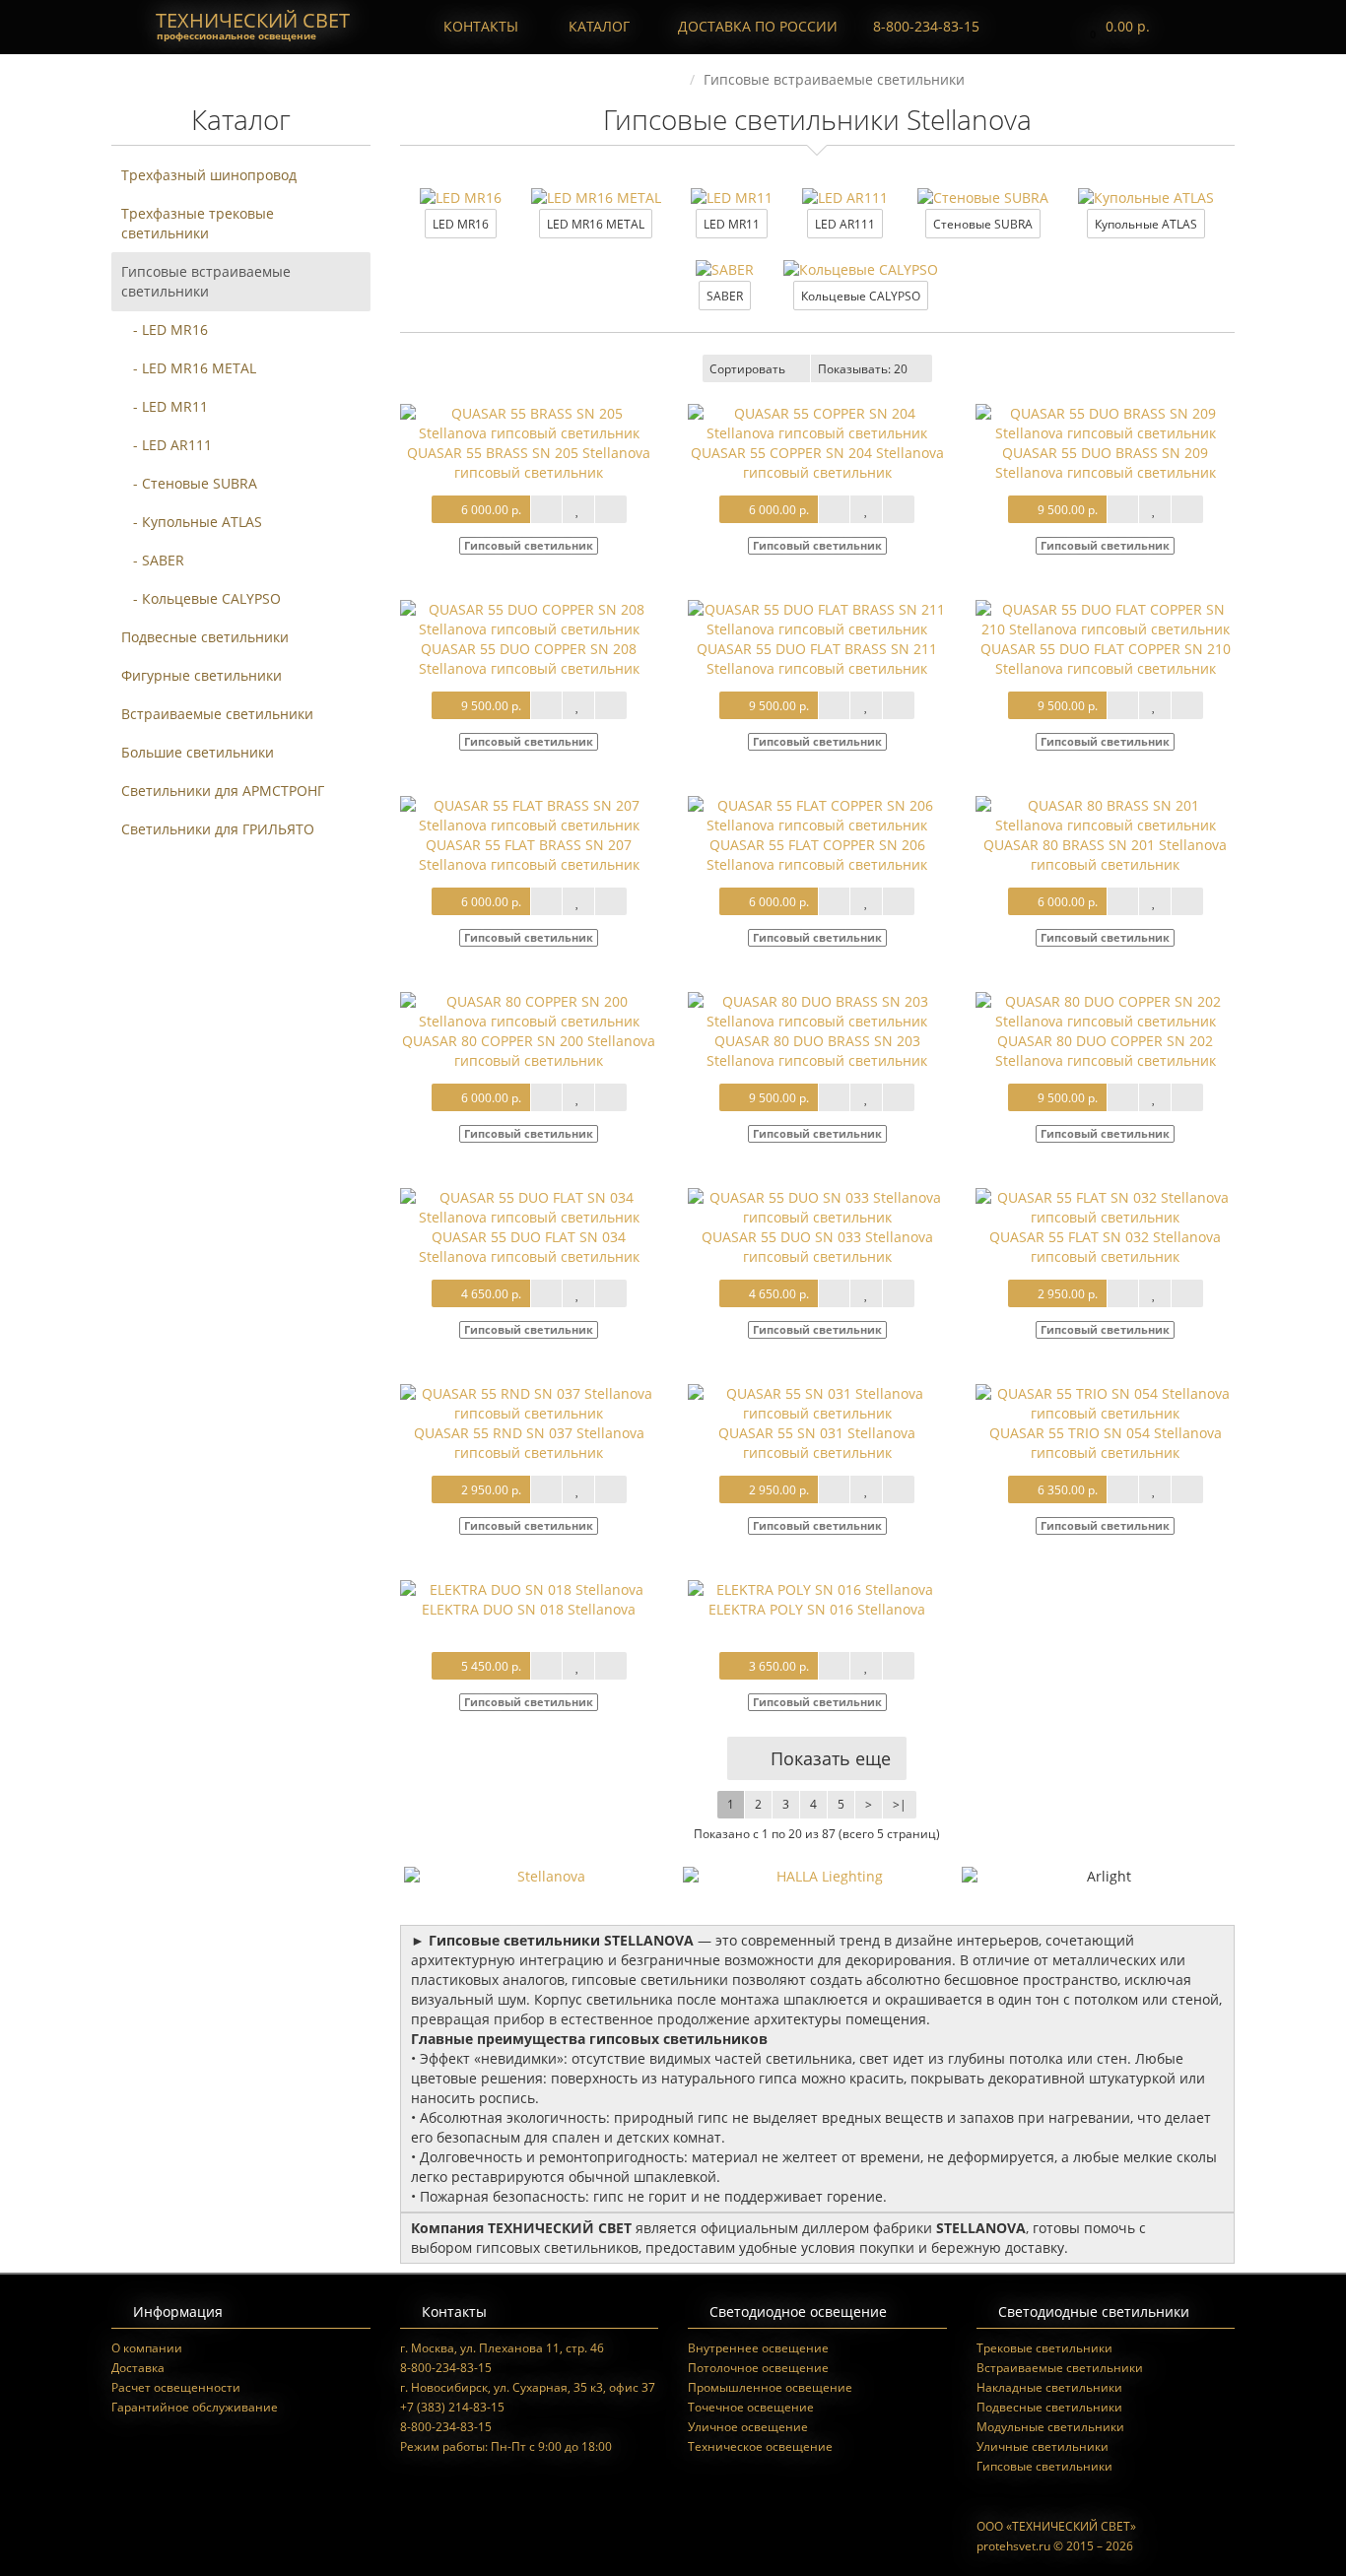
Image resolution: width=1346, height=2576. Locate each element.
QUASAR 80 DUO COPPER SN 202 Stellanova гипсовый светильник (1106, 1051)
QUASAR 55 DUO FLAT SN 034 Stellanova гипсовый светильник (529, 1247)
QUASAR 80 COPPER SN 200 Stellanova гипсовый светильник (529, 1051)
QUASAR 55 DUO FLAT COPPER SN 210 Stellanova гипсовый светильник (1106, 659)
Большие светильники (198, 752)
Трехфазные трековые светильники (198, 223)
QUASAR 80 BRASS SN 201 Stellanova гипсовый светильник (1105, 855)
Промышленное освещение (770, 2387)
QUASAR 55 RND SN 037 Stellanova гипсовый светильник (529, 1443)
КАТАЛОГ (599, 26)
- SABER (153, 560)
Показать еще (828, 1758)
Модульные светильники (1050, 2427)
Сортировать (747, 369)
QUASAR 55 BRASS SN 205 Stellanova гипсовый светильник (529, 462)
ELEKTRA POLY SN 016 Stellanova (817, 1609)
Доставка (138, 2368)
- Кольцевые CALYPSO (201, 598)
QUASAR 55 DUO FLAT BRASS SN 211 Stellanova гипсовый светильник (817, 659)
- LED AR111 (167, 445)
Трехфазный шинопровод (209, 175)
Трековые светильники (1044, 2348)
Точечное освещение (751, 2407)
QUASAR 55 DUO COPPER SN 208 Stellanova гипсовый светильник (529, 659)
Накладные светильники (1049, 2387)
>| (900, 1804)
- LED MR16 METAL (189, 368)
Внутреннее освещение (758, 2348)
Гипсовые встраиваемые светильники (206, 281)
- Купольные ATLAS (192, 522)
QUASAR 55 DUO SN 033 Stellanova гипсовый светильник (817, 1247)
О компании (147, 2348)
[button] (1115, 27)
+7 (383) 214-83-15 (452, 2407)
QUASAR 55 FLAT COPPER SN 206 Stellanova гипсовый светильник (817, 855)
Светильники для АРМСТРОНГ (223, 791)
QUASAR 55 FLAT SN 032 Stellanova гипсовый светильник (1105, 1247)
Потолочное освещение (758, 2368)
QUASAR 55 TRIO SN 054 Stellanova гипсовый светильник (1106, 1443)
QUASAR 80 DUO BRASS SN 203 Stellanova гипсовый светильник (817, 1051)
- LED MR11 (165, 406)
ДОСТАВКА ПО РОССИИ (756, 26)
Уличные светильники (1043, 2446)
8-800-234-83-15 (924, 26)
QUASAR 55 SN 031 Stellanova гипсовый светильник (817, 1443)
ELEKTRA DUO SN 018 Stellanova (529, 1609)
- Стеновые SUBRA (189, 483)
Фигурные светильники (202, 675)
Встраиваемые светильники (217, 714)
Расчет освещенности (176, 2387)
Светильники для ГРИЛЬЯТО (218, 829)
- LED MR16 (165, 330)
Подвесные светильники (205, 637)
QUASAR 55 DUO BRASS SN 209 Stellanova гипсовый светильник (1106, 462)
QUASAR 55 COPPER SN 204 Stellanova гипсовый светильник (817, 462)
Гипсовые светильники (1044, 2466)
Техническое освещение (760, 2446)
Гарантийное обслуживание (195, 2407)
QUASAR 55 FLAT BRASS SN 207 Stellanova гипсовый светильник (529, 855)
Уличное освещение (748, 2427)
